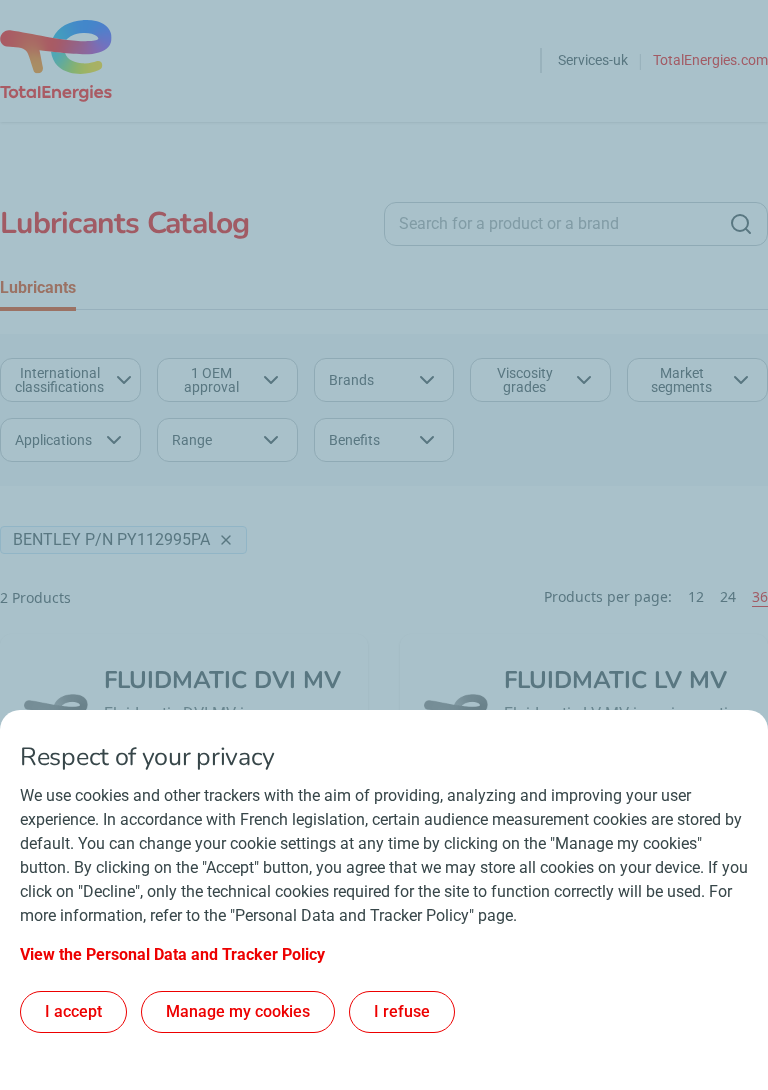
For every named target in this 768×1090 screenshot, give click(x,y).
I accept (73, 1011)
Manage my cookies (238, 1011)
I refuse (402, 1011)
